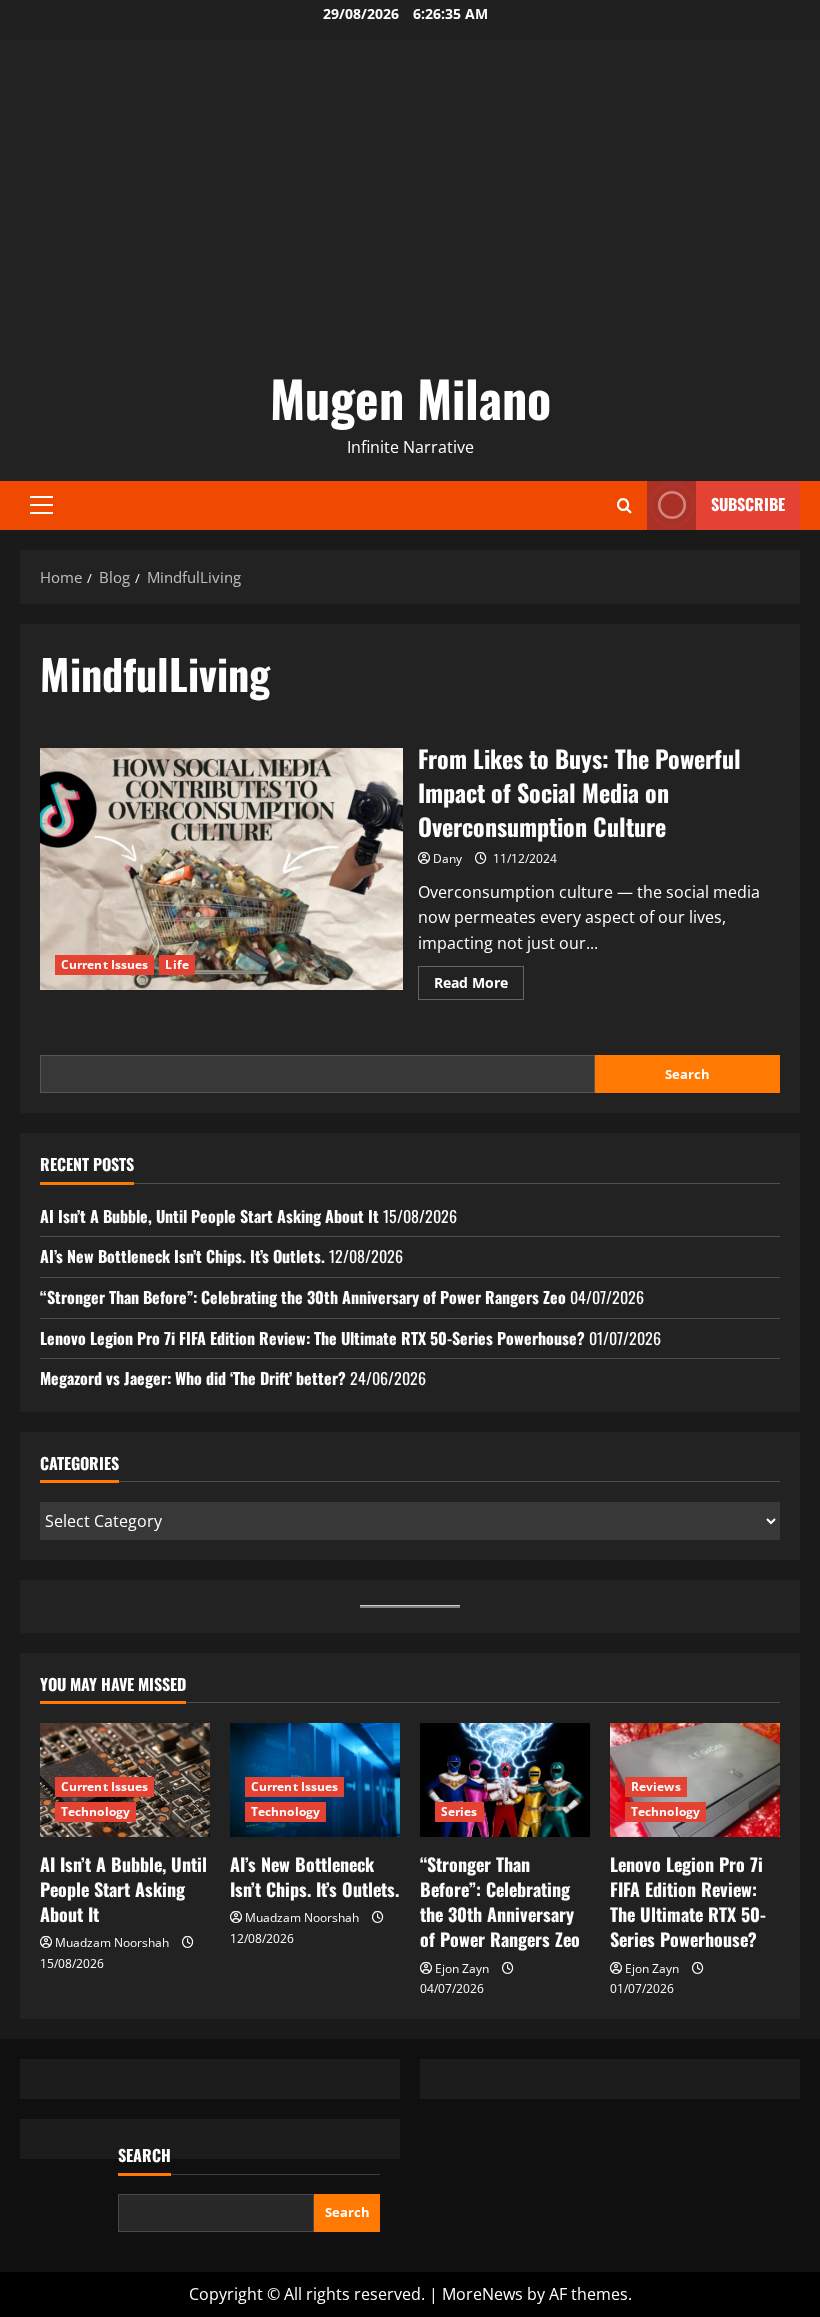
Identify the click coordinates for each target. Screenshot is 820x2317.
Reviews (656, 1786)
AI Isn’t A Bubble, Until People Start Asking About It (209, 1216)
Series (459, 1811)
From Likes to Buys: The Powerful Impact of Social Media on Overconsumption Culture (221, 869)
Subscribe (748, 504)
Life (176, 964)
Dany (447, 858)
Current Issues (104, 964)
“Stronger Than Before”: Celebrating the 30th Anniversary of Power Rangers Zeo (303, 1297)
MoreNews (482, 2294)
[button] (41, 505)
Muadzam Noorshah (112, 1942)
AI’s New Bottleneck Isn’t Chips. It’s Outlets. (182, 1256)
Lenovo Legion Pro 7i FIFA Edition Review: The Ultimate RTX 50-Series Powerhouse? (312, 1338)
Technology (95, 1811)
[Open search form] (624, 505)
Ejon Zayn (462, 1968)
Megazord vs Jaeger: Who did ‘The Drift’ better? (193, 1378)
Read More (479, 986)
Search (687, 1074)
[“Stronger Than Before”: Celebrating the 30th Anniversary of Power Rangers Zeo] (505, 1779)
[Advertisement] (410, 210)
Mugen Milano (410, 397)
